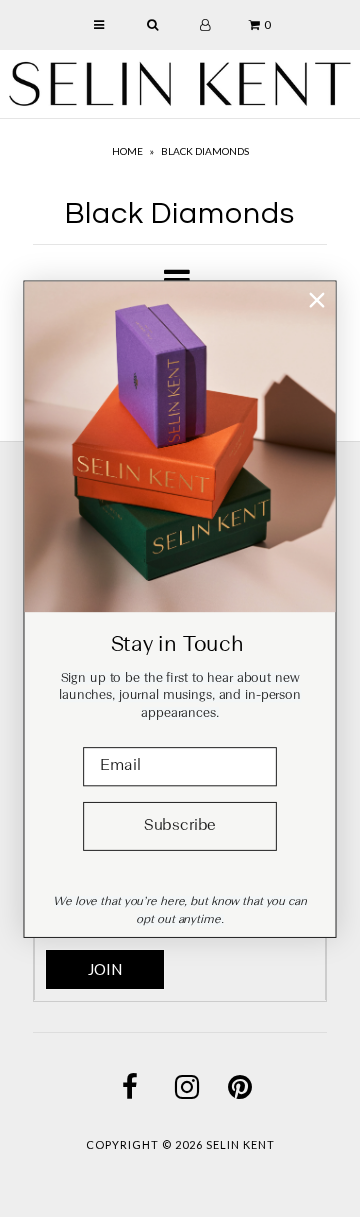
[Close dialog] (316, 299)
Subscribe (180, 826)
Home (127, 151)
